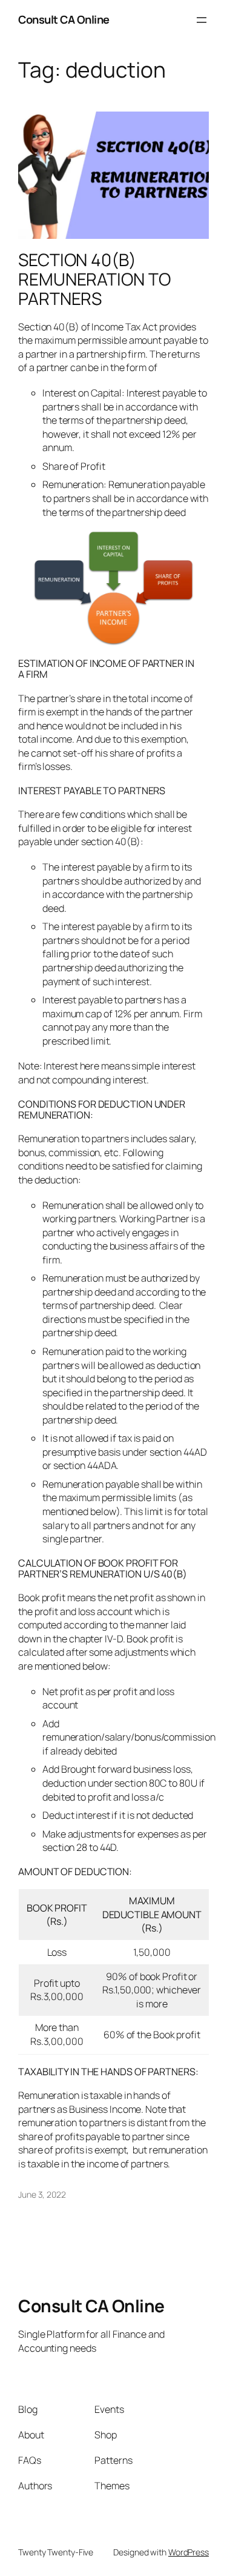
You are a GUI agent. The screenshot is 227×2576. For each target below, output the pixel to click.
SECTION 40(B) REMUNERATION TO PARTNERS (94, 279)
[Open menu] (202, 20)
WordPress (189, 2552)
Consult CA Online (64, 19)
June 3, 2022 (42, 2194)
